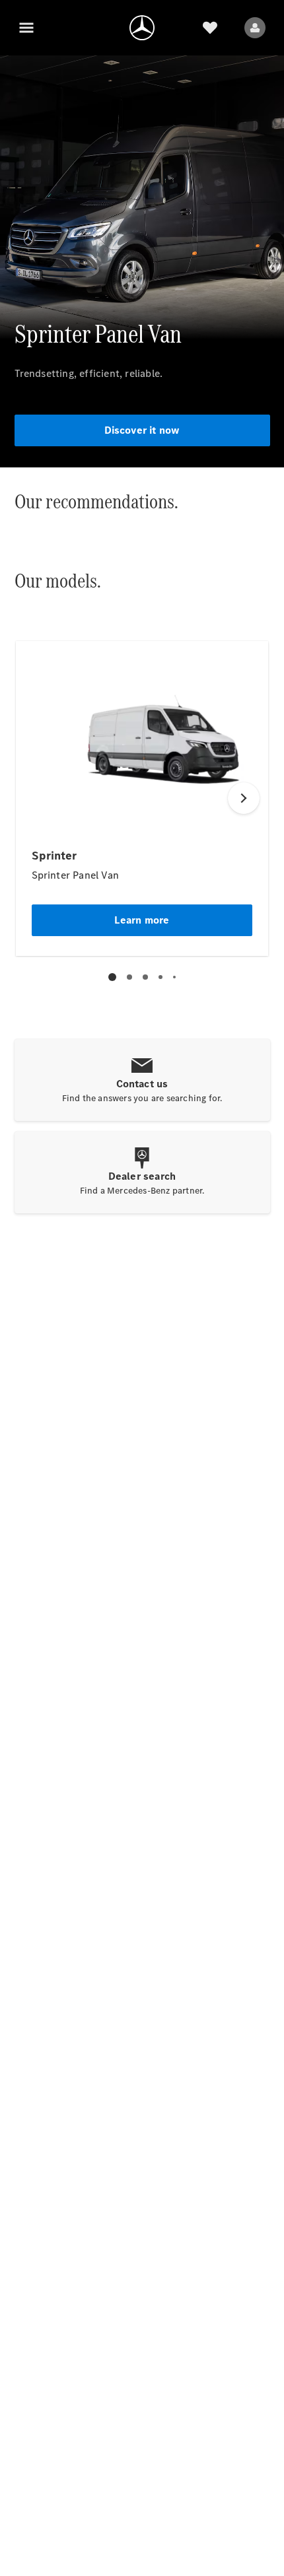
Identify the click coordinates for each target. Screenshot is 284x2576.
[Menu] (26, 28)
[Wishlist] (210, 28)
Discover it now (142, 430)
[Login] (255, 28)
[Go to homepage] (142, 28)
